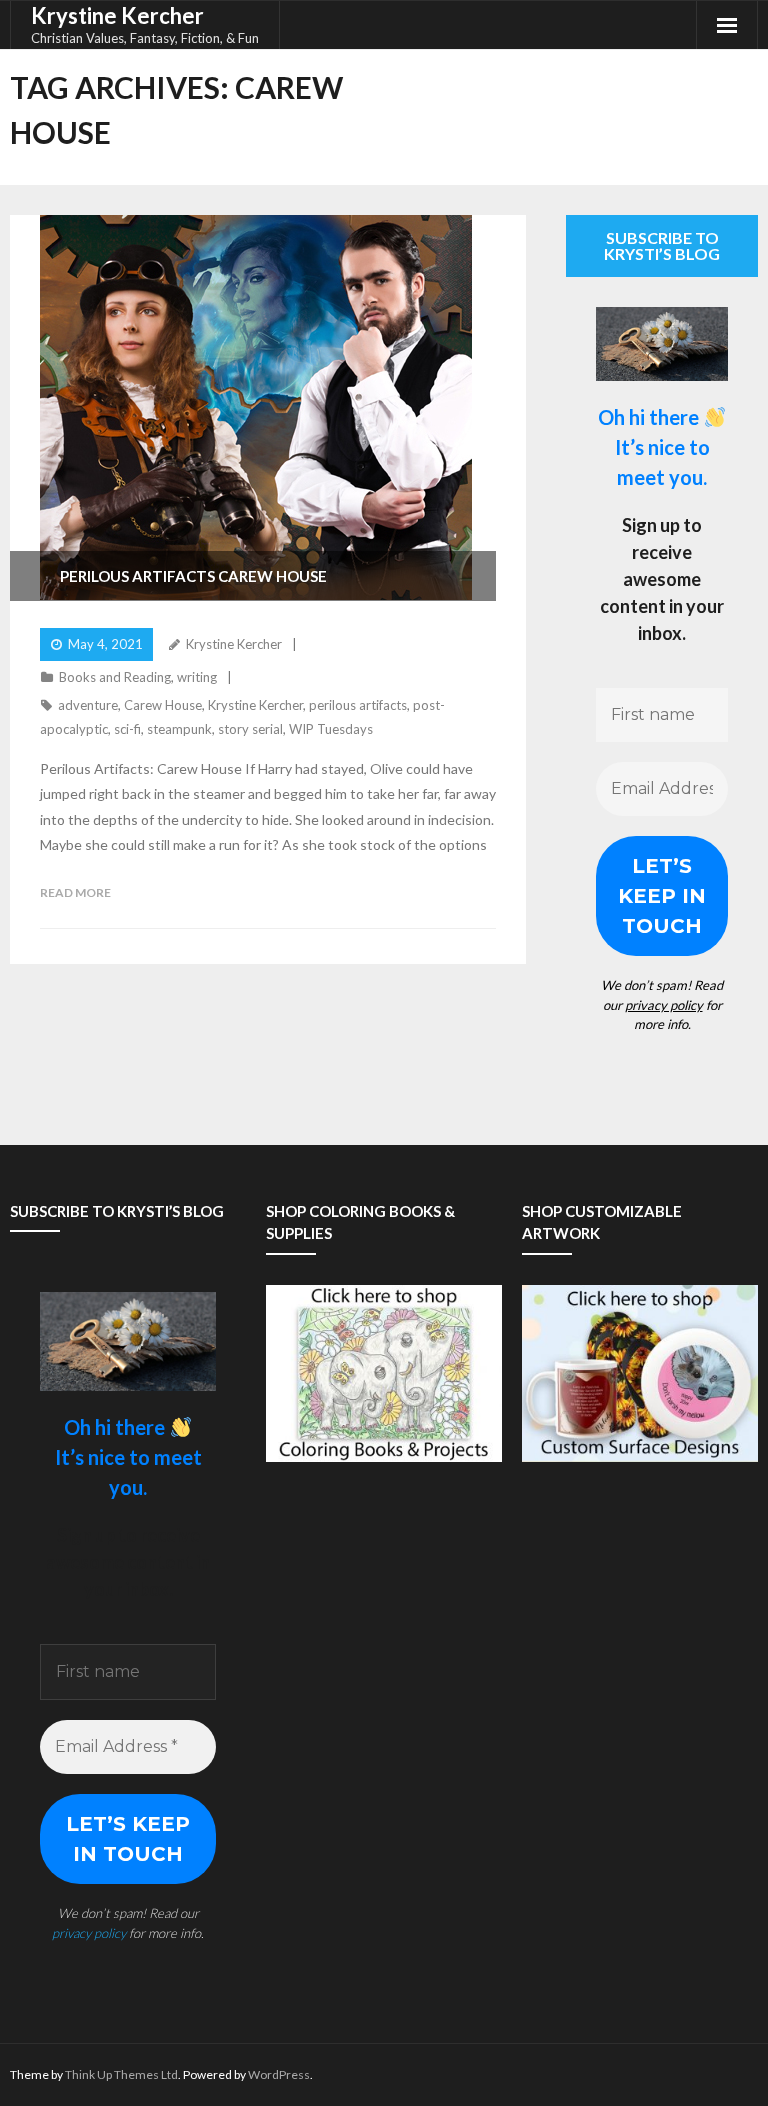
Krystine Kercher (234, 644)
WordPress (279, 2074)
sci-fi (127, 729)
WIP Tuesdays (331, 729)
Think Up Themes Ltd (121, 2074)
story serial (250, 729)
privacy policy (664, 1005)
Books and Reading (115, 677)
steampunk (179, 729)
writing (197, 677)
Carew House (163, 705)
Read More (75, 892)
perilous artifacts (358, 705)
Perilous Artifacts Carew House (193, 576)
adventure (88, 705)
